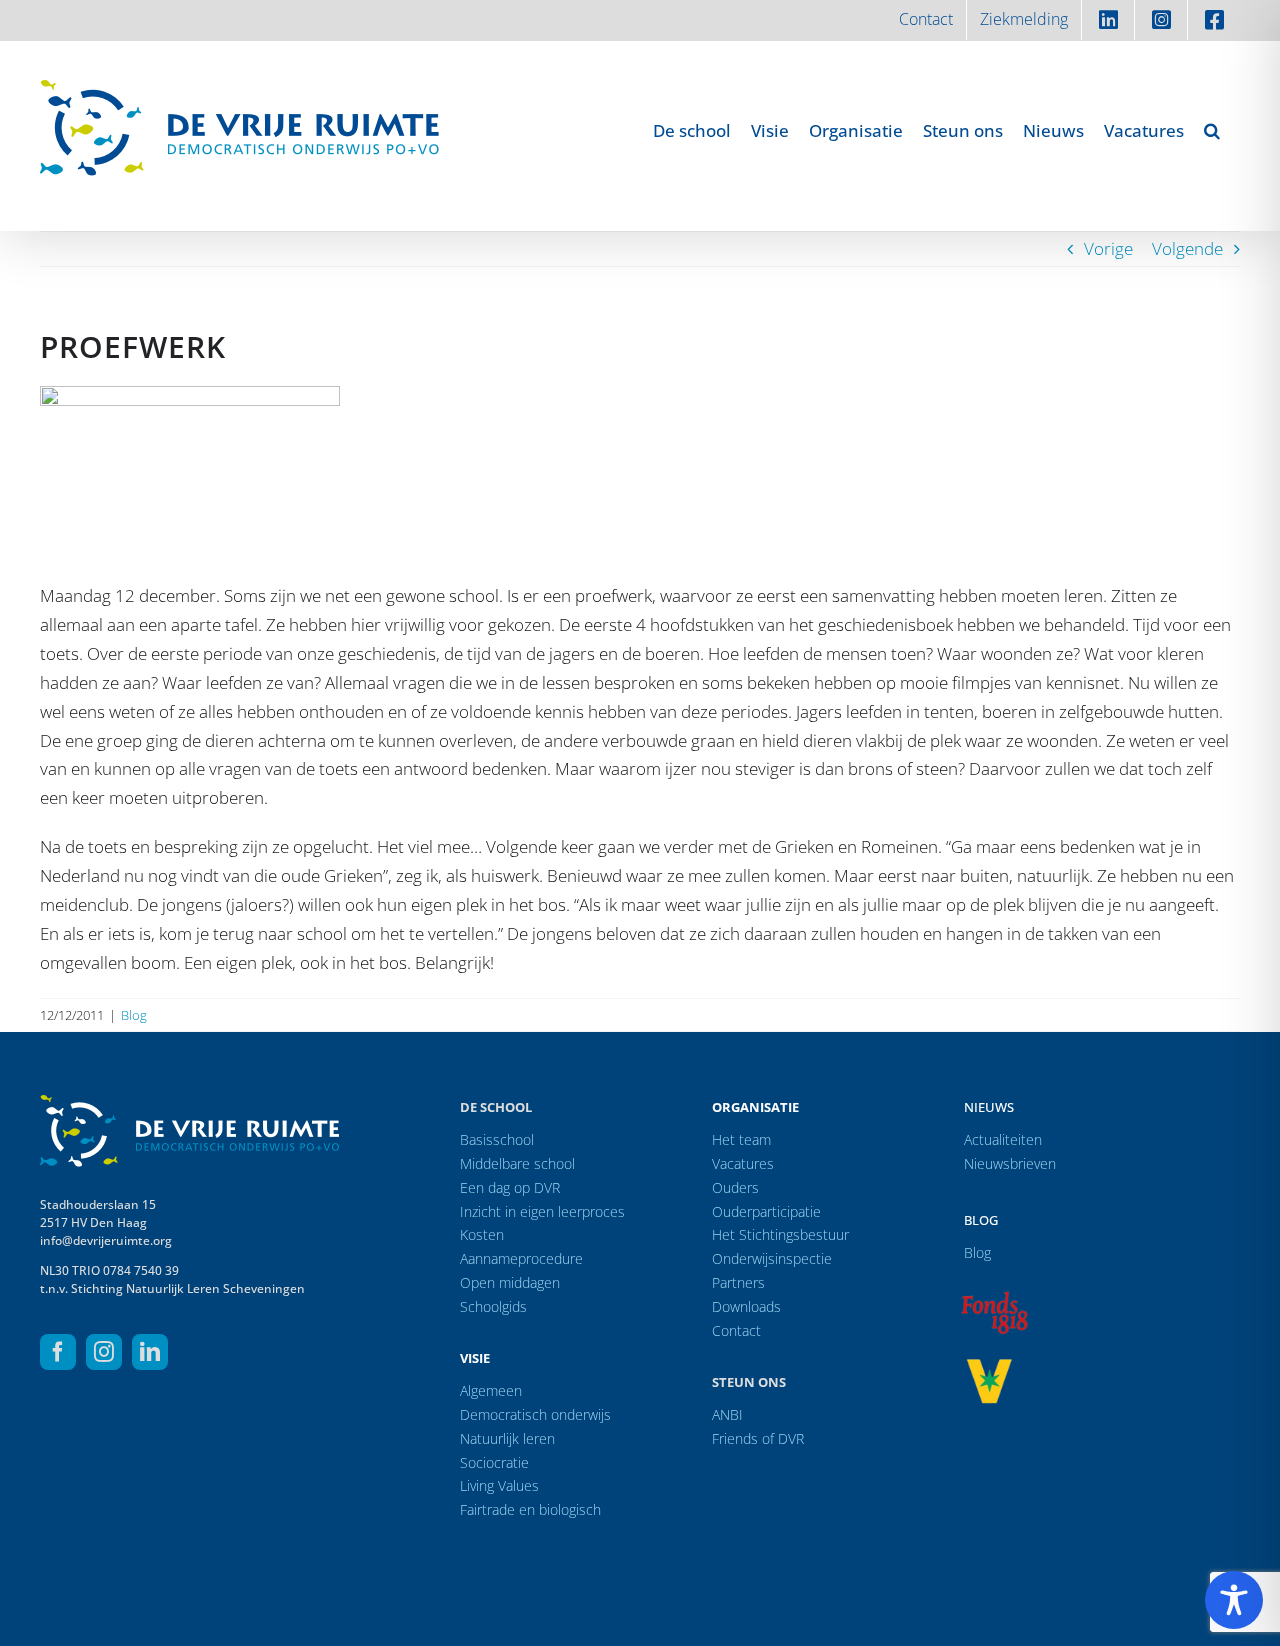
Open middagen (510, 1282)
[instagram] (104, 1352)
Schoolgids (493, 1306)
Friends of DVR (758, 1438)
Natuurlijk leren (507, 1438)
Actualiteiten (1003, 1139)
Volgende (1187, 248)
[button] (1212, 130)
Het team (741, 1139)
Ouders (735, 1187)
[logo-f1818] (994, 1296)
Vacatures (743, 1163)
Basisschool (497, 1139)
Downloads (746, 1306)
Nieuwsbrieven (1010, 1163)
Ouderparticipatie (766, 1211)
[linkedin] (150, 1352)
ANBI (727, 1414)
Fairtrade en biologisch (530, 1509)
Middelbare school (517, 1163)
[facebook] (58, 1352)
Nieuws (989, 1107)
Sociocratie (494, 1462)
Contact (736, 1330)
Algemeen (491, 1390)
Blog (134, 1015)
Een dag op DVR (510, 1187)
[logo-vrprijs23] (989, 1365)
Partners (738, 1282)
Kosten (482, 1234)
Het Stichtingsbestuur (780, 1234)
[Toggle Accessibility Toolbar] (1234, 1600)
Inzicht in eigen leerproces (542, 1211)
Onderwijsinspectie (772, 1258)
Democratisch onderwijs (535, 1414)
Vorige (1108, 248)
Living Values (499, 1485)
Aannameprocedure (521, 1258)
